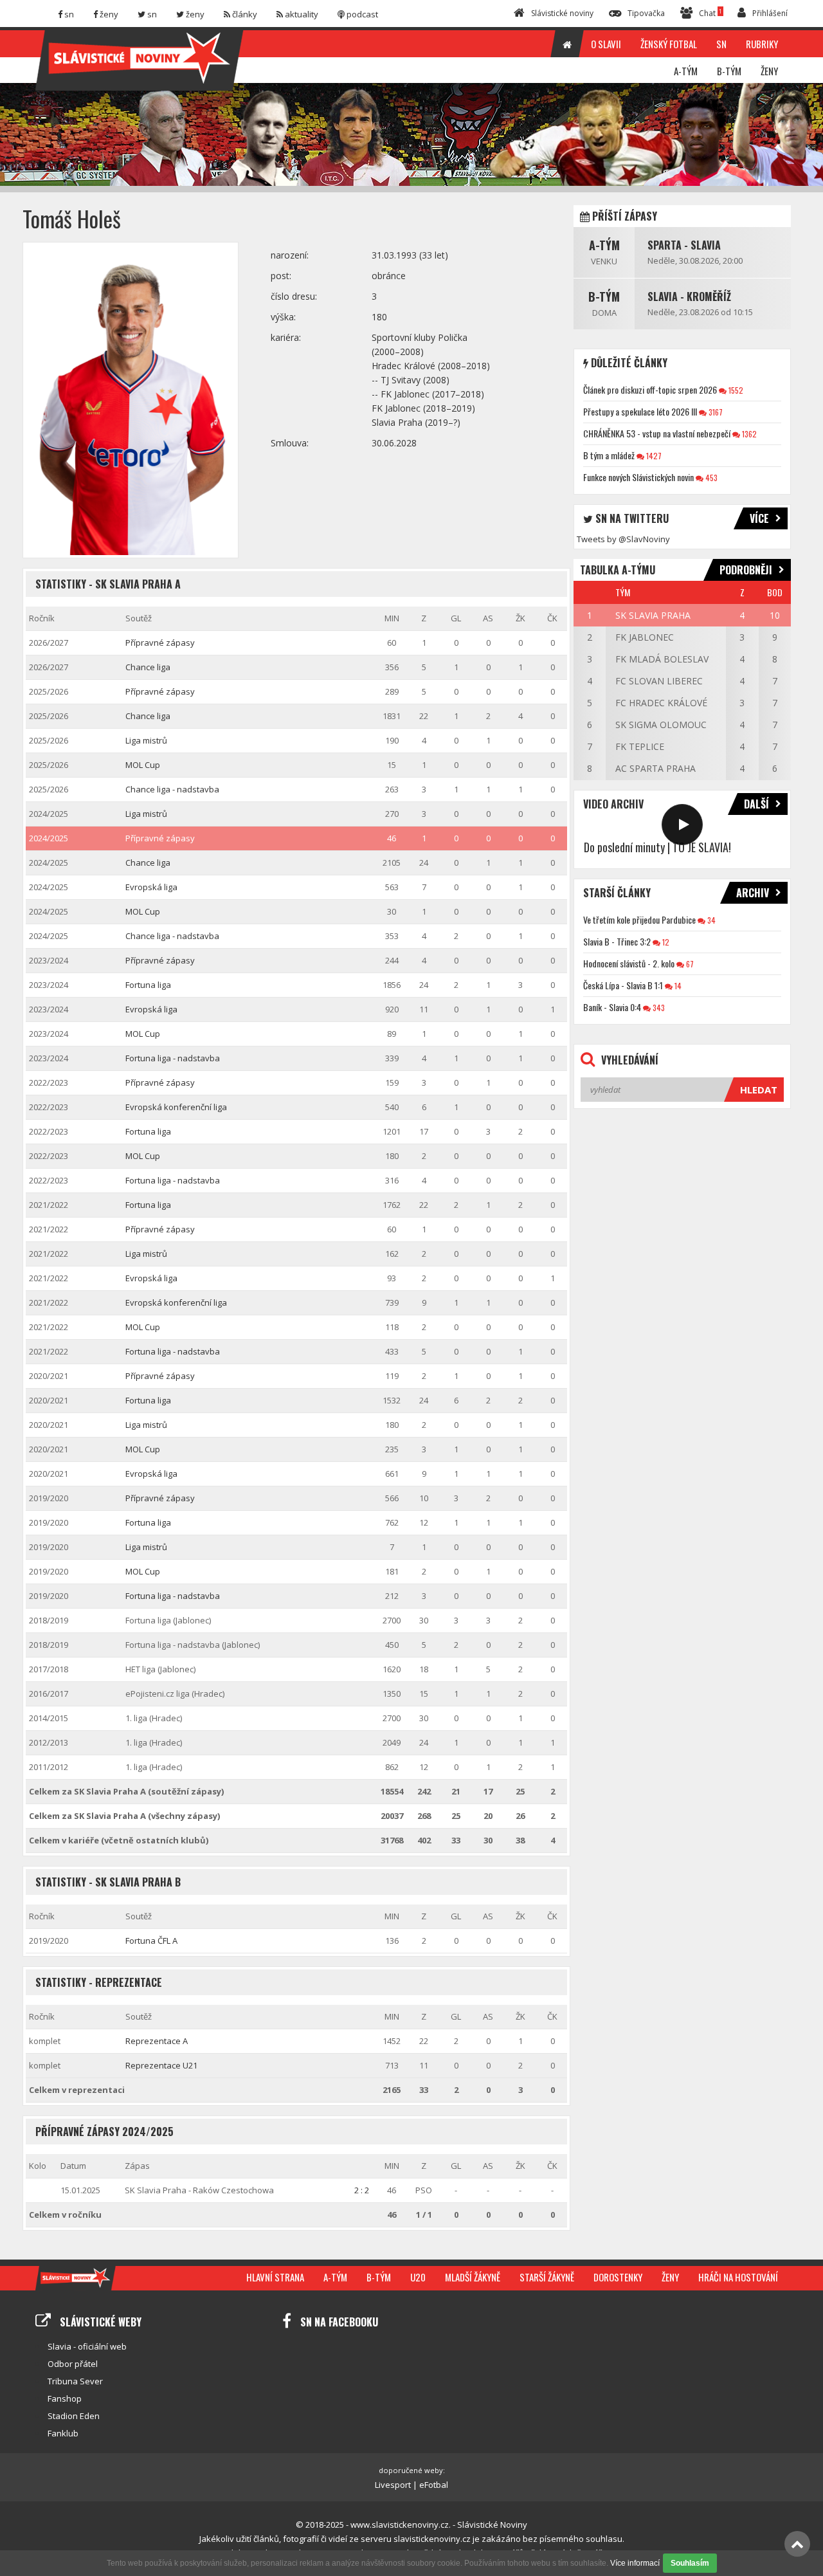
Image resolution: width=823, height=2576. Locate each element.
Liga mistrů (146, 740)
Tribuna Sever (75, 2381)
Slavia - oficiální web (87, 2346)
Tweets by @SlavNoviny (623, 539)
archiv (753, 893)
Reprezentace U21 (161, 2065)
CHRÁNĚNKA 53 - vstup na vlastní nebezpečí (657, 433)
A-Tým (604, 245)
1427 (653, 456)
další (756, 804)
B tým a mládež (609, 455)
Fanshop (65, 2398)
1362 (748, 434)
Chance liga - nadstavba (172, 789)
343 (658, 1008)
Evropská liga (151, 887)
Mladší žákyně (473, 2277)
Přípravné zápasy (160, 643)
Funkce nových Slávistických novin (638, 477)
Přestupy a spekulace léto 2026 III (640, 411)
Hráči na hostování (738, 2277)
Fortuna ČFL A (151, 1941)
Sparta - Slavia (684, 245)
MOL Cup (143, 765)
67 (689, 964)
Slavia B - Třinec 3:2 (617, 941)
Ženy (670, 2277)
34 (710, 920)
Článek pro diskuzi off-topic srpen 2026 (650, 389)
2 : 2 (362, 2190)
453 (710, 478)
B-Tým (604, 297)
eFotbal (434, 2485)
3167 (715, 412)
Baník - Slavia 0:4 (612, 1007)
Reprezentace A (157, 2041)
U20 (418, 2277)
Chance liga (148, 667)
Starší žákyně (547, 2277)
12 (665, 942)
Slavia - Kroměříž (689, 297)
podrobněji (746, 570)
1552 (735, 390)
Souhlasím (690, 2563)
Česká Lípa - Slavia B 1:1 (623, 985)
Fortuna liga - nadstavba (173, 1058)
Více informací (635, 2563)
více (759, 518)
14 (677, 986)
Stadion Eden (74, 2416)
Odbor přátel (73, 2364)
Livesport (393, 2485)
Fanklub (63, 2433)
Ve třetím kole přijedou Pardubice (639, 919)
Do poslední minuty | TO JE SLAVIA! (657, 847)
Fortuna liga (148, 985)
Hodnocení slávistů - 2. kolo (629, 963)
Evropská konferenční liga (176, 1107)
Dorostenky (618, 2277)
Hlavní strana (275, 2277)
